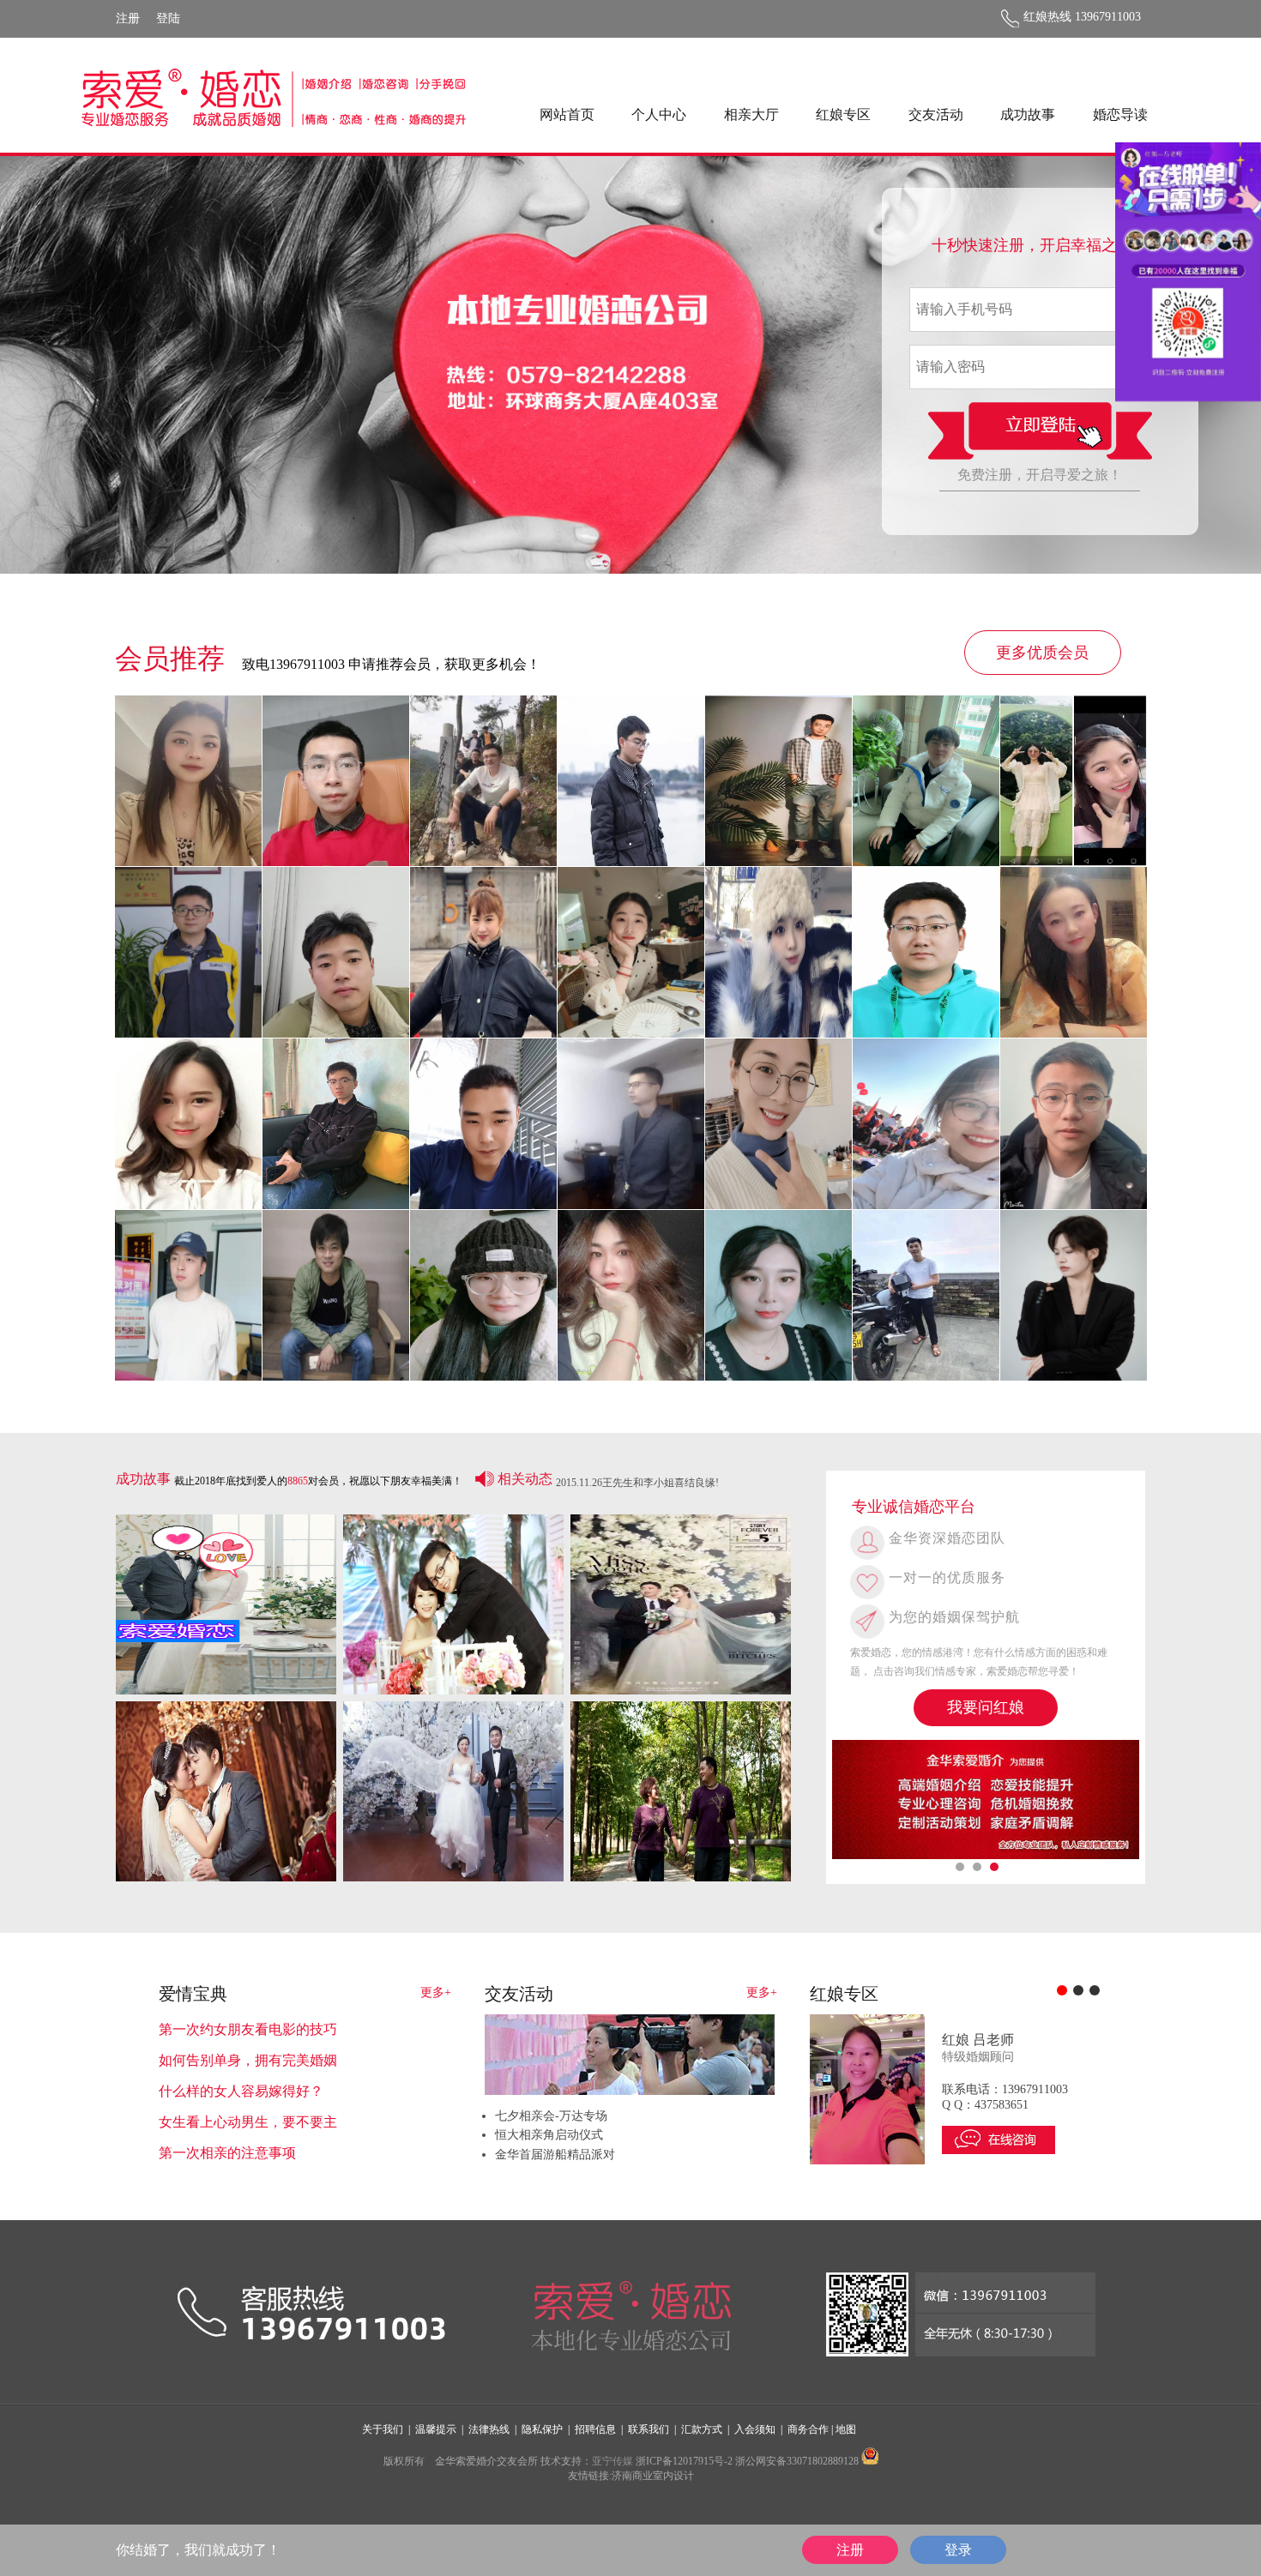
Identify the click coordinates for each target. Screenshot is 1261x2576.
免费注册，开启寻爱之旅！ (1040, 475)
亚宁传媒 (612, 2461)
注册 (128, 18)
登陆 (168, 18)
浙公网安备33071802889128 (797, 2461)
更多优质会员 (1042, 653)
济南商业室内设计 (653, 2476)
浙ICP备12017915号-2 (684, 2461)
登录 (958, 2550)
